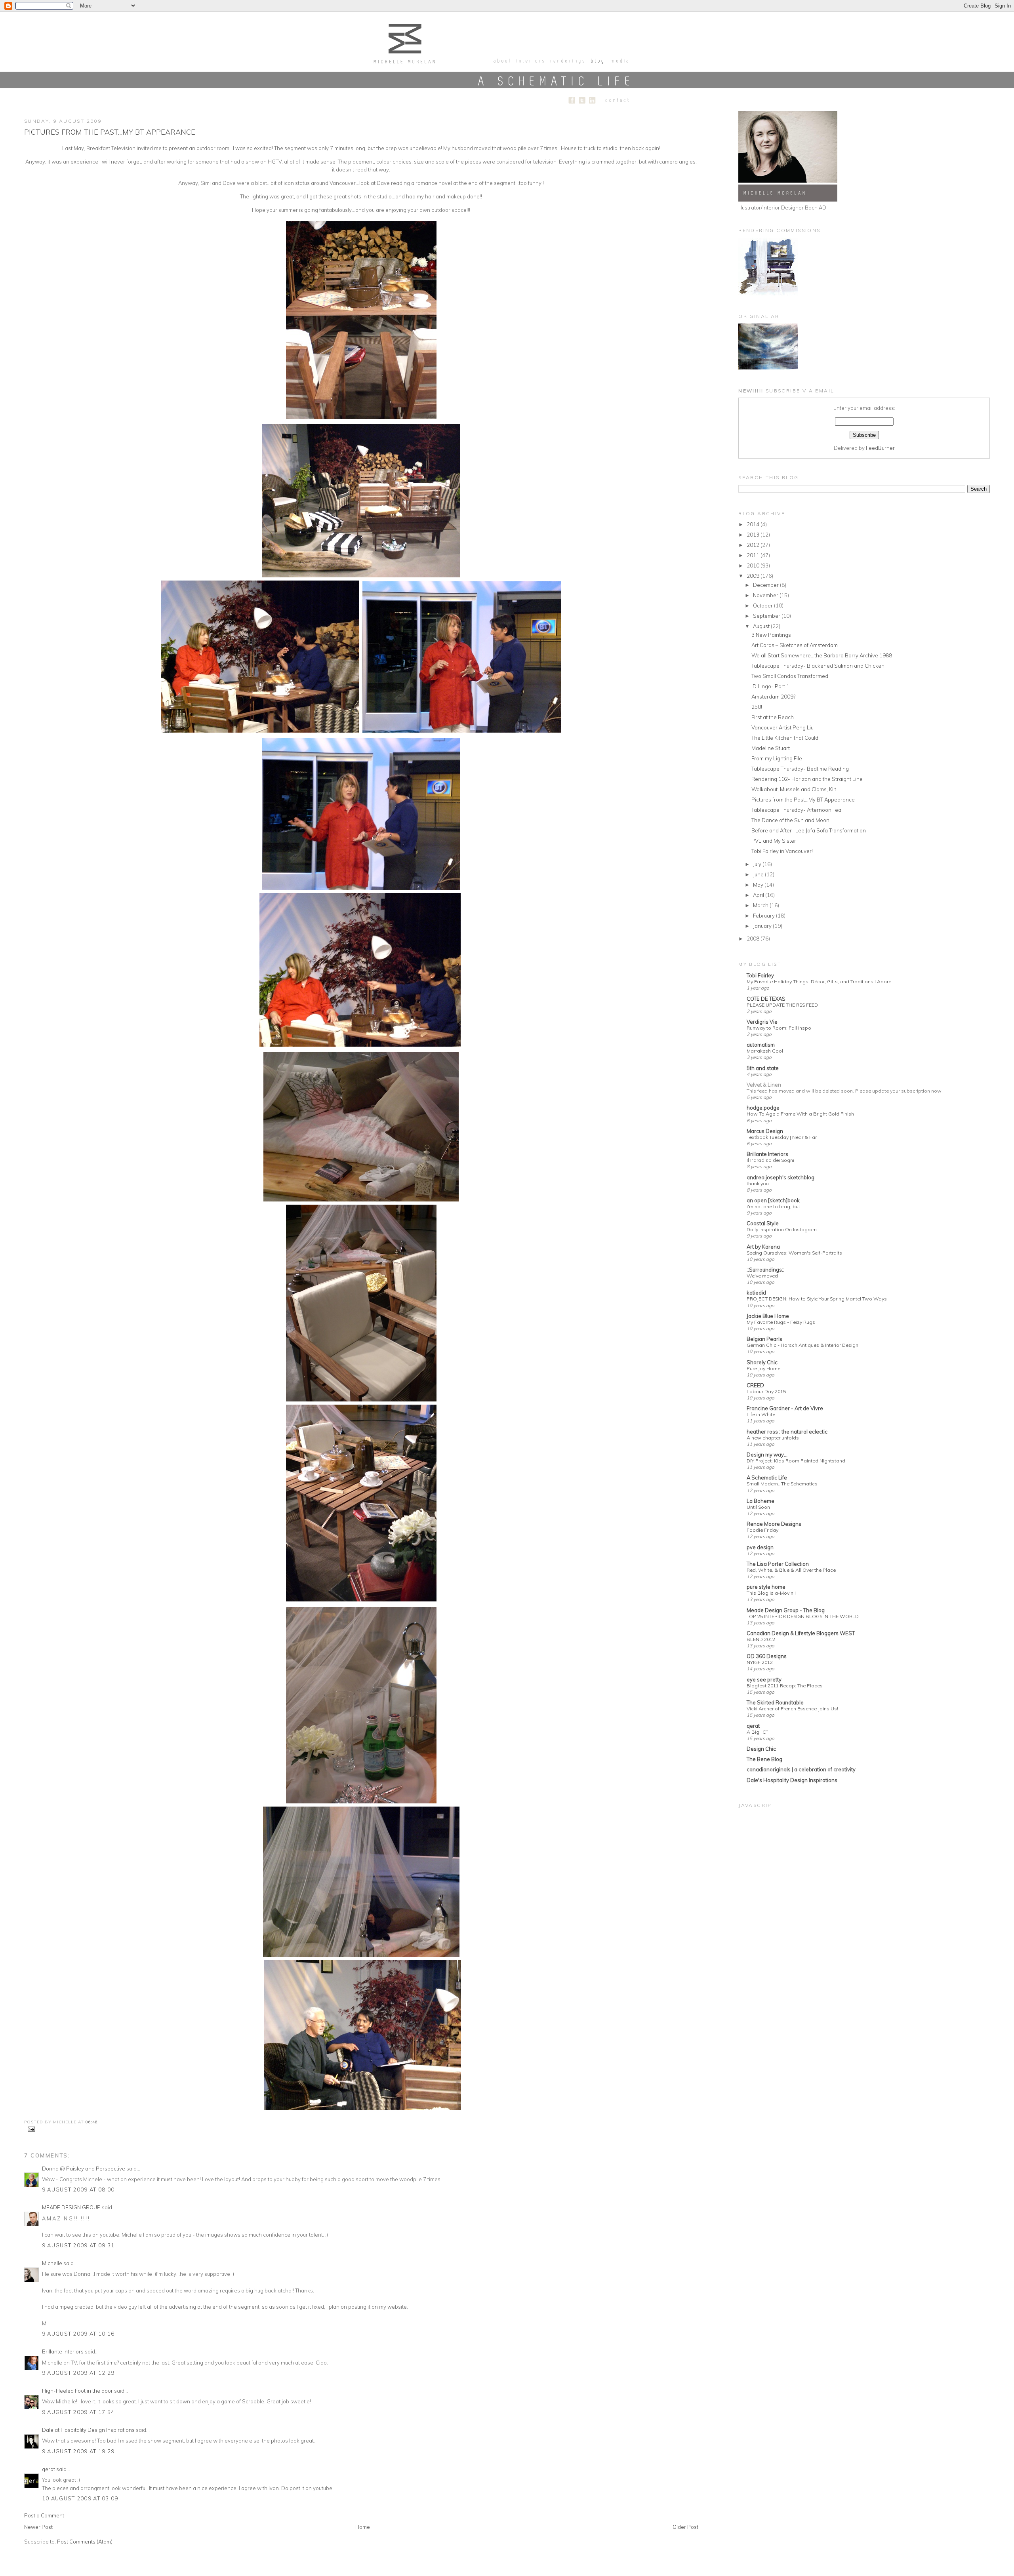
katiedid (756, 1293)
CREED (755, 1385)
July (758, 864)
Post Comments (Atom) (85, 2542)
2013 (754, 535)
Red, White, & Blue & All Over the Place (791, 1570)
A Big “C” (757, 1732)
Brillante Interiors (63, 2351)
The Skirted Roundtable (775, 1702)
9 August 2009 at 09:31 (78, 2245)
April (759, 895)
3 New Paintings (771, 635)
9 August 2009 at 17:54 (78, 2412)
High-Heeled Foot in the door (77, 2391)
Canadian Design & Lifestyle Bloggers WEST (801, 1633)
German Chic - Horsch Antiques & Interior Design (802, 1345)
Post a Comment (44, 2515)
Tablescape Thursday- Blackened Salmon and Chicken (818, 666)
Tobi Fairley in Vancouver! (782, 851)
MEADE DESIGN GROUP (71, 2207)
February (764, 916)
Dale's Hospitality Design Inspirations (792, 1780)
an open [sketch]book (773, 1200)
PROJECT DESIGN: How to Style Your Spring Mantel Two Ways (817, 1299)
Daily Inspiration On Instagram (782, 1229)
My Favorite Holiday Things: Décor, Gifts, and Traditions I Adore (819, 981)
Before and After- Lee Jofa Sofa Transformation (809, 830)
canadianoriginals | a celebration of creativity (801, 1769)
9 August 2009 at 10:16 (78, 2334)
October (763, 605)
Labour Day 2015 (766, 1391)
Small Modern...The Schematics (782, 1484)
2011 (754, 555)
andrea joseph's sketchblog (781, 1177)
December (766, 585)
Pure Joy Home (763, 1368)
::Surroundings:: (765, 1270)
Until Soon (758, 1507)
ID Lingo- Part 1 (770, 686)
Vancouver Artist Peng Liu (782, 727)
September (767, 616)
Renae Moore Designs (774, 1524)
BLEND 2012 (761, 1639)
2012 (754, 545)
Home (363, 2527)
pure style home (766, 1587)
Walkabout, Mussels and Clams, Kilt (794, 789)
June (759, 874)
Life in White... (763, 1414)
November (766, 595)
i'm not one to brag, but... (775, 1206)
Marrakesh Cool (765, 1051)
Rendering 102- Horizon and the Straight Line (807, 779)
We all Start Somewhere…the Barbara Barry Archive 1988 (822, 655)
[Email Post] (30, 2129)
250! (757, 707)
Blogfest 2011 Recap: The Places (785, 1686)
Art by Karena (763, 1247)
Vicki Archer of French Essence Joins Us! (792, 1709)
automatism (761, 1045)
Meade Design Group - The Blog (786, 1610)
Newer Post (38, 2527)
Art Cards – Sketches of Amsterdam (795, 645)
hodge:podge (763, 1108)
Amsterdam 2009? (773, 697)
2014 (754, 524)
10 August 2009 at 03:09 (80, 2498)
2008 (754, 939)
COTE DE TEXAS (766, 999)
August (762, 626)
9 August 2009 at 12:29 (78, 2373)
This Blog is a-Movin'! (771, 1593)
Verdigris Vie (762, 1022)
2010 (754, 565)
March (761, 905)
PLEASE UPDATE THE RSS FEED (782, 1005)
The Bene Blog (764, 1759)
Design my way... (767, 1455)
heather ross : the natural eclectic (787, 1432)
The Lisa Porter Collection (778, 1564)
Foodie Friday (762, 1530)
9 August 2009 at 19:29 (78, 2451)
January (763, 926)
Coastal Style (763, 1223)
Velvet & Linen (764, 1085)
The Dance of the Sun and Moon (790, 820)
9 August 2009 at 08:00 (78, 2190)
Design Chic (761, 1749)
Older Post (685, 2527)
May (759, 885)
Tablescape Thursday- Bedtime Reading (800, 769)
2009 (754, 576)
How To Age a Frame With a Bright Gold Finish (800, 1114)
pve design (760, 1547)
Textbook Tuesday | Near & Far (782, 1137)
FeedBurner (880, 448)
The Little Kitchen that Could (785, 738)
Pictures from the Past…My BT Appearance (110, 132)
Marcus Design (765, 1131)
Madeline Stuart (771, 748)
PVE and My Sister (774, 841)
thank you (758, 1183)
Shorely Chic (762, 1362)
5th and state (763, 1068)
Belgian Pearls (764, 1339)
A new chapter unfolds (773, 1438)
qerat (49, 2469)
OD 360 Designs (767, 1656)
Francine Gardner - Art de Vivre (785, 1408)
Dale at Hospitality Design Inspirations (88, 2430)
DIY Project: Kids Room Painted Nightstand (796, 1461)
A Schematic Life (767, 1477)
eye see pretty (764, 1679)
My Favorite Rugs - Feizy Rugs (781, 1322)
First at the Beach (773, 717)
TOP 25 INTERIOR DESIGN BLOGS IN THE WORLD (803, 1616)
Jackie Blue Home (768, 1316)
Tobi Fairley (760, 975)
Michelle (52, 2263)
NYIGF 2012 (760, 1662)
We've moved (762, 1276)
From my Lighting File (777, 758)
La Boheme (760, 1501)
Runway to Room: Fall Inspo (779, 1028)
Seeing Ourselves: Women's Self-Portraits (794, 1253)
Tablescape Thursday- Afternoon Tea (796, 810)
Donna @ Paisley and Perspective (84, 2169)
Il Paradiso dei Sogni (770, 1160)
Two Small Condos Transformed (790, 676)
